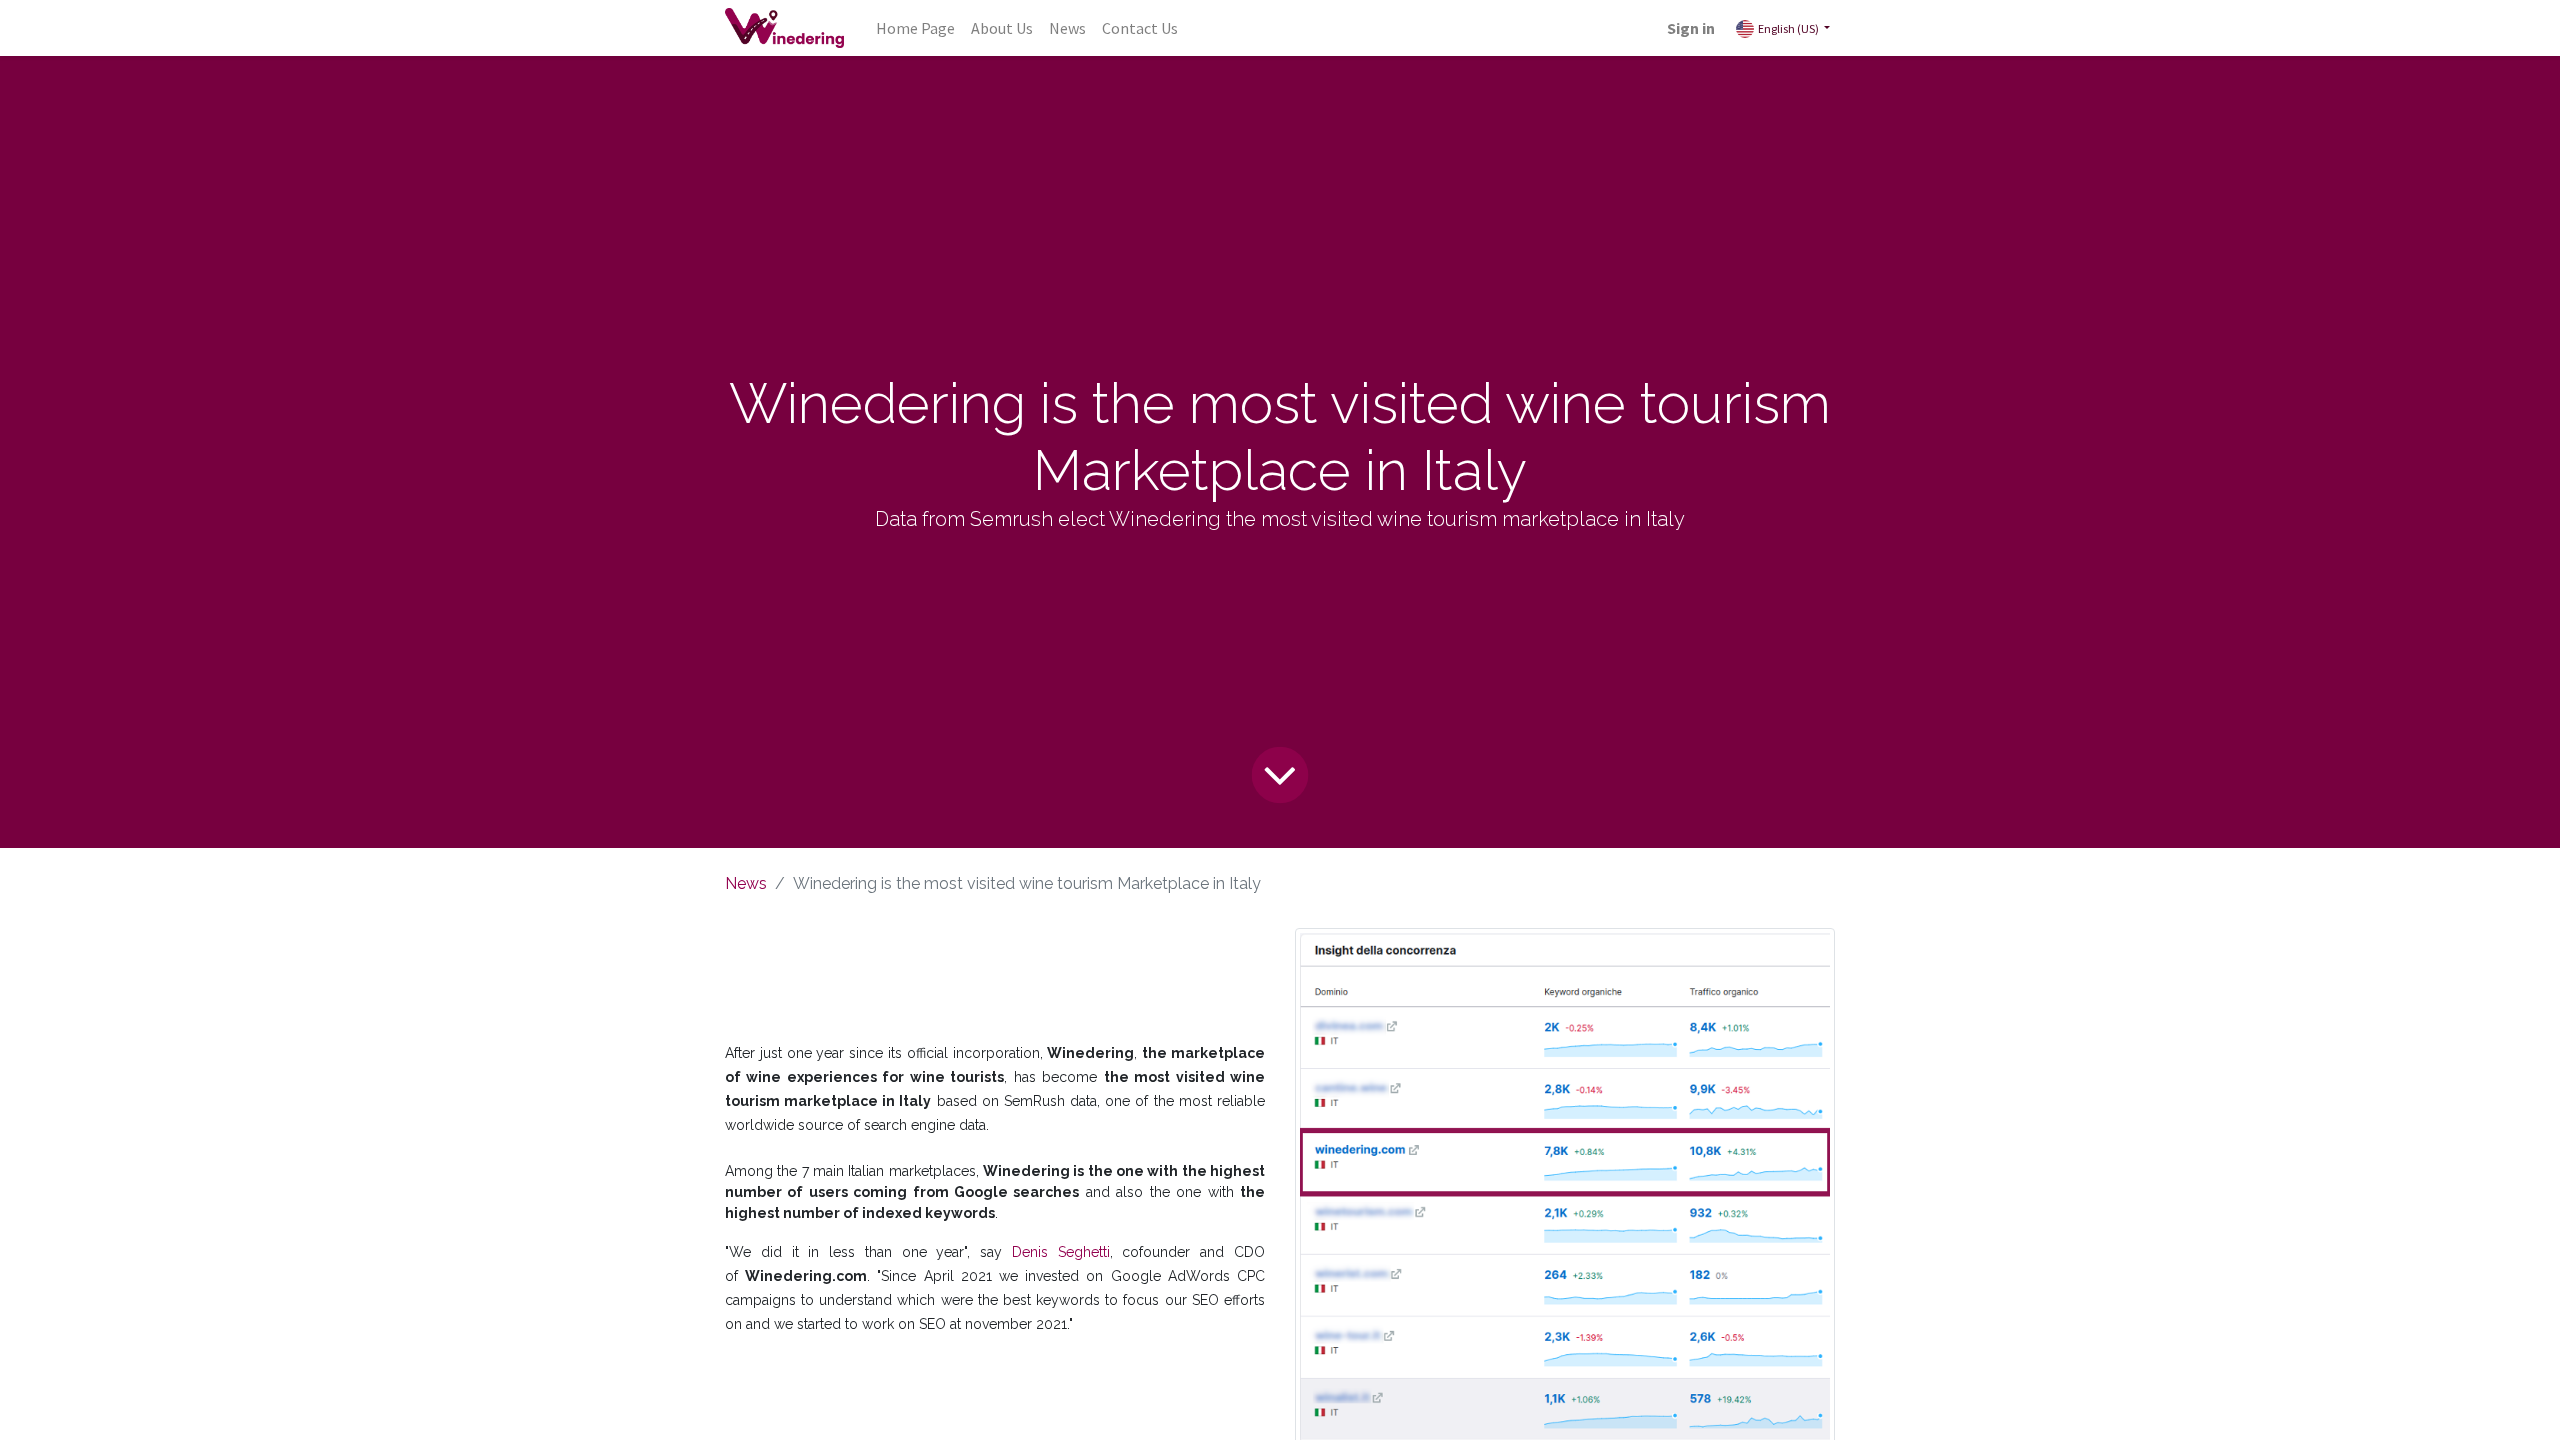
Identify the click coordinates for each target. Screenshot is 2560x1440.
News (746, 883)
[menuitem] (915, 28)
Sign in (1691, 28)
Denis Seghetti (1061, 1252)
